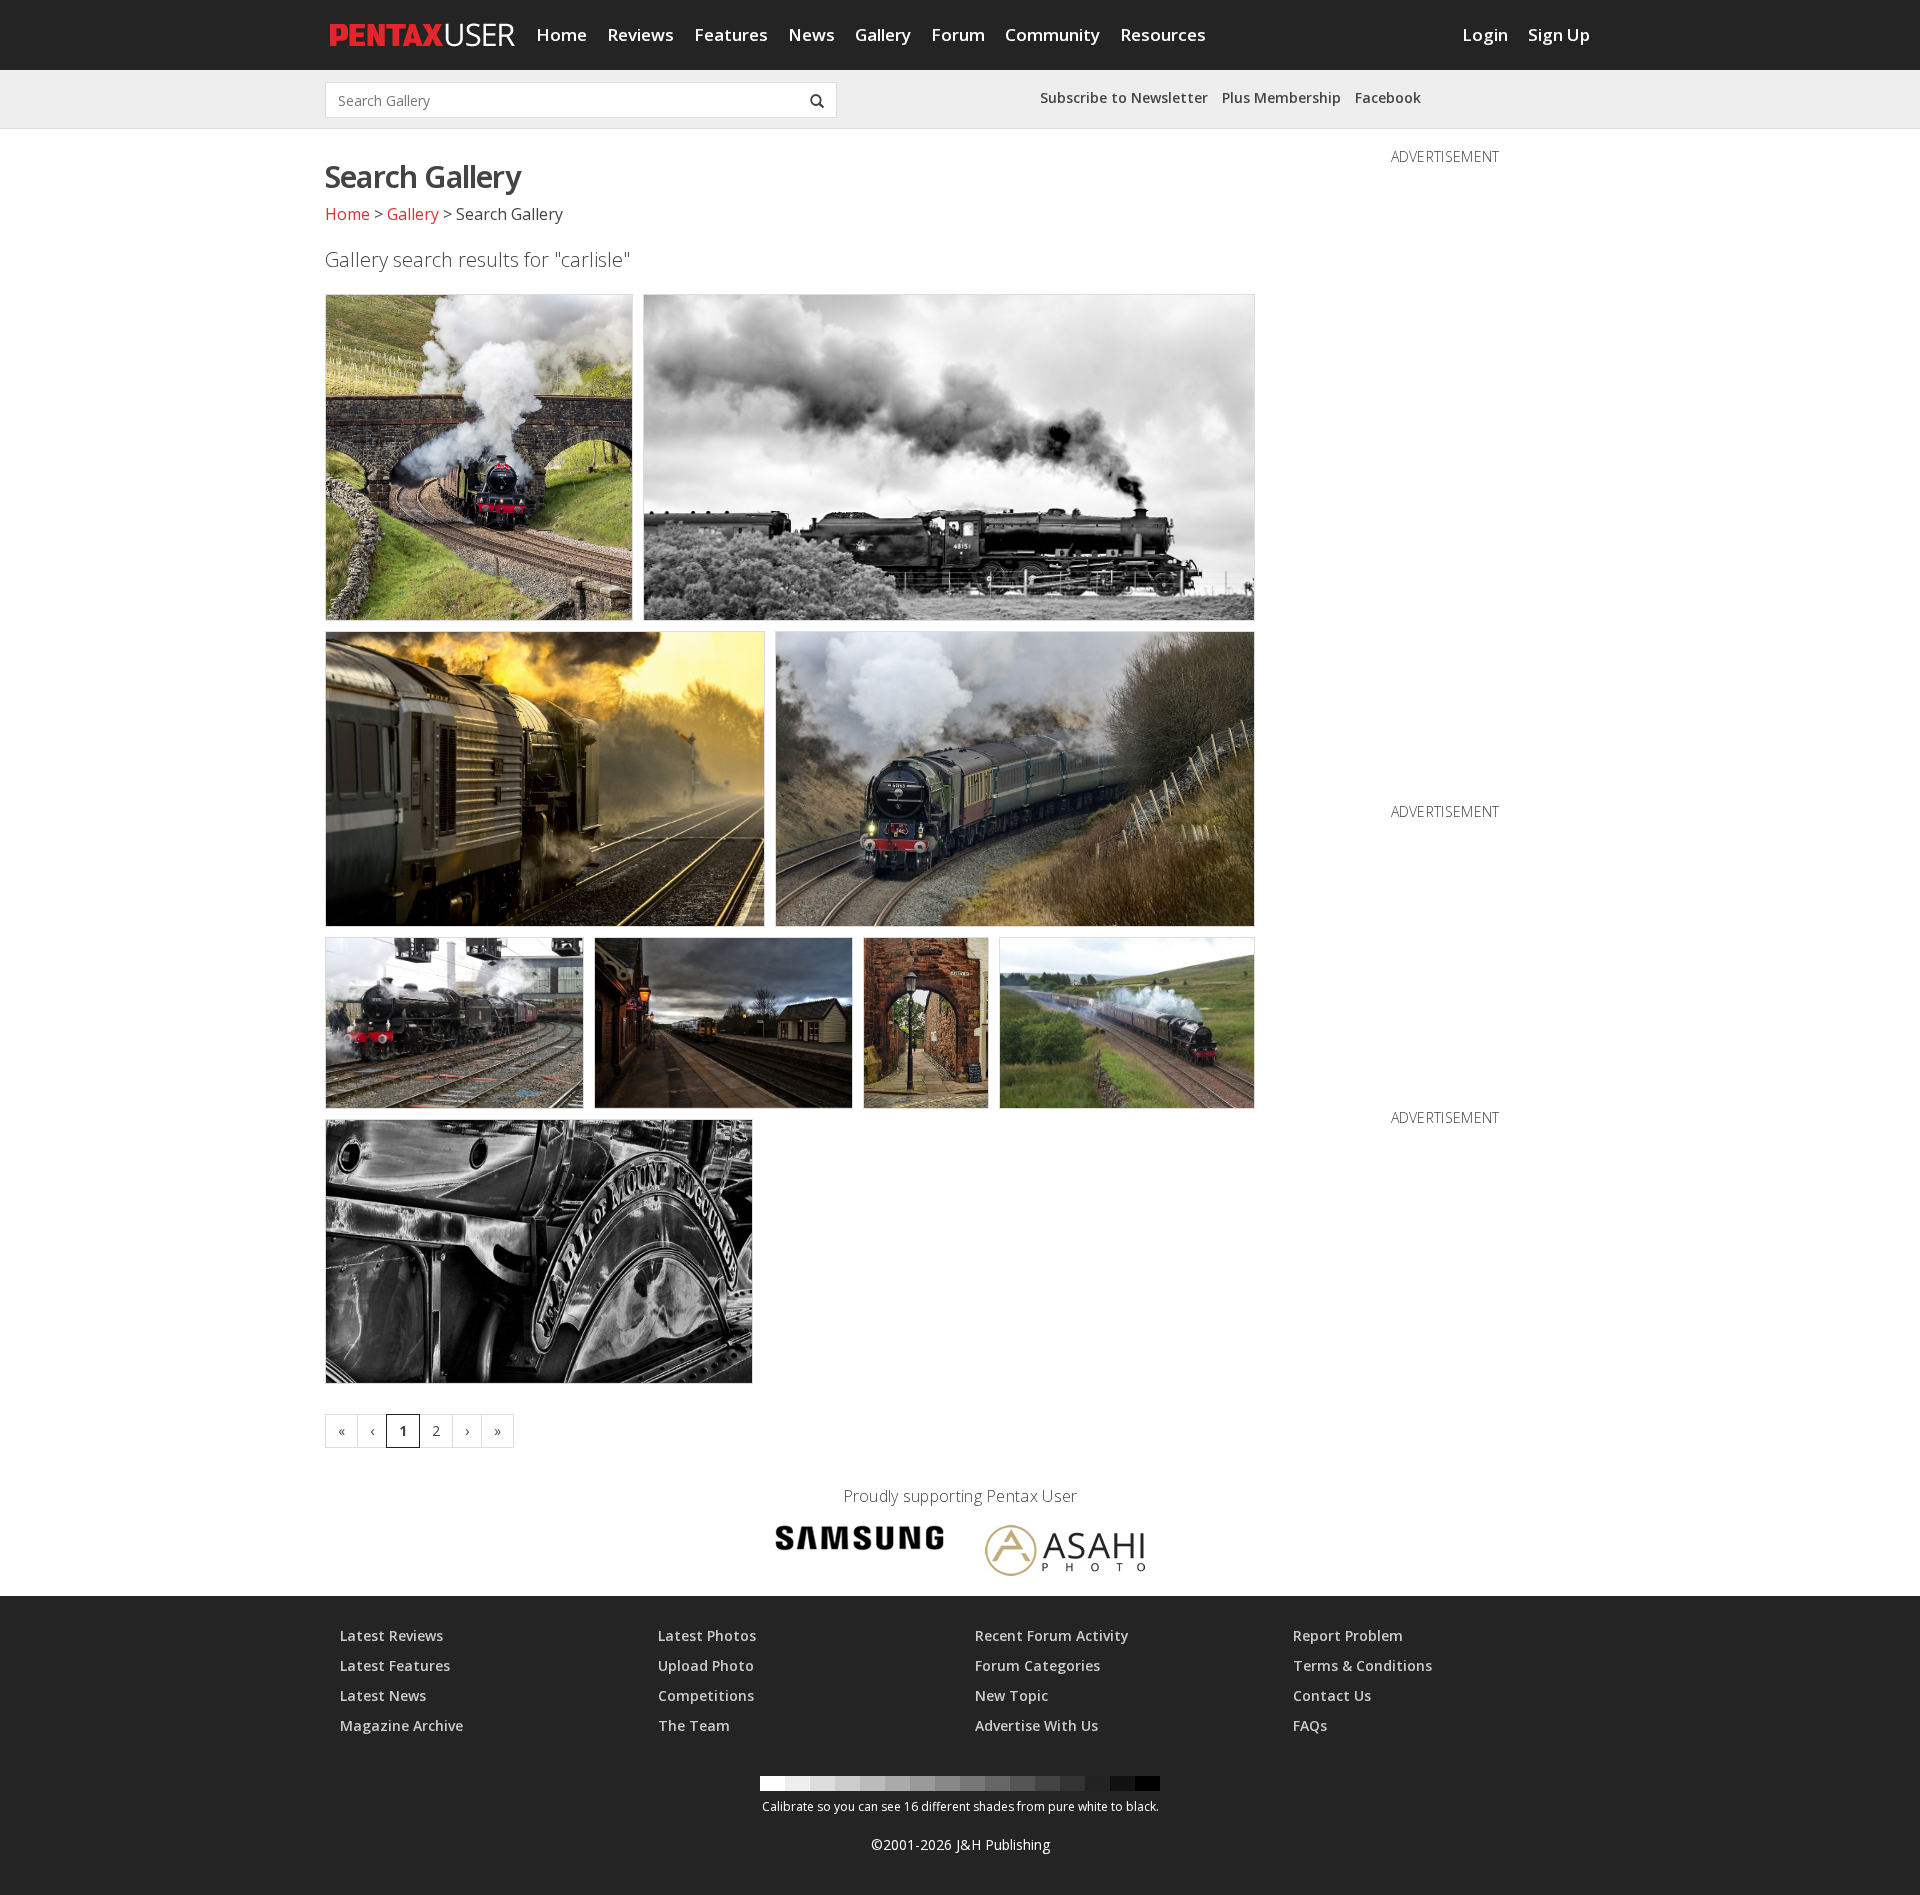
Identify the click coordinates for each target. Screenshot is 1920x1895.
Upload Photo (706, 1665)
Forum (958, 34)
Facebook (1388, 97)
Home (561, 34)
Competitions (706, 1695)
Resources (1163, 34)
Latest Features (395, 1665)
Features (731, 34)
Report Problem (1348, 1635)
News (811, 34)
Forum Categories (1037, 1665)
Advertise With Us (1036, 1725)
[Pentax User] (423, 25)
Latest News (383, 1695)
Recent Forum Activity (1052, 1635)
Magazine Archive (401, 1725)
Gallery (883, 34)
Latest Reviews (391, 1635)
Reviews (640, 34)
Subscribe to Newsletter (1124, 97)
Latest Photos (707, 1635)
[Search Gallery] (817, 100)
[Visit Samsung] (860, 1541)
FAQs (1310, 1725)
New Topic (1011, 1695)
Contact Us (1332, 1695)
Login (1485, 34)
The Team (694, 1725)
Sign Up (1559, 34)
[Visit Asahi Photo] (1065, 1553)
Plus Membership (1281, 97)
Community (1052, 34)
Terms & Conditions (1362, 1665)
